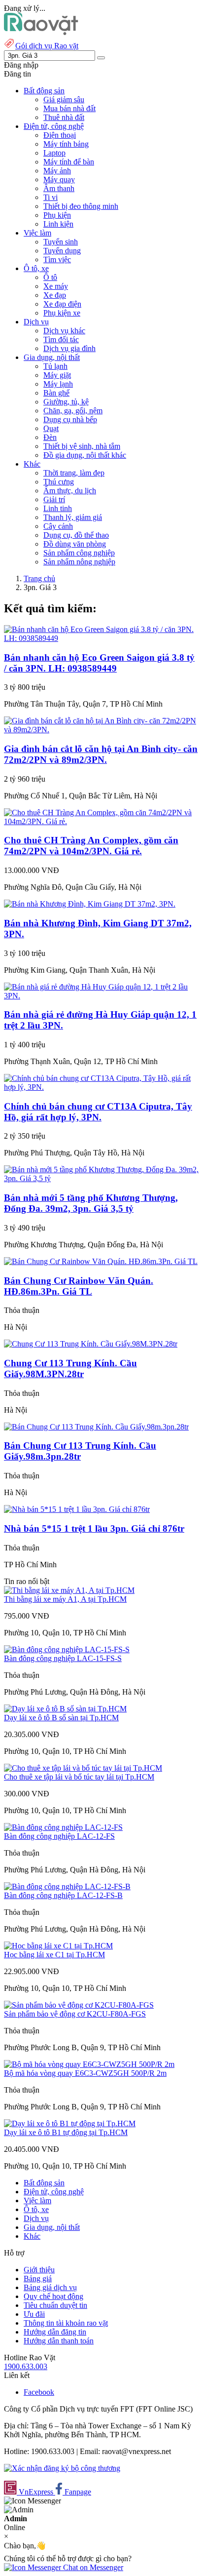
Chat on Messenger (92, 2567)
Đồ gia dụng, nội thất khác (85, 455)
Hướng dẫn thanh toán (59, 2341)
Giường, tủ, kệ (66, 402)
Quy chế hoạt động (53, 2296)
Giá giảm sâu (64, 99)
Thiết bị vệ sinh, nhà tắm (82, 446)
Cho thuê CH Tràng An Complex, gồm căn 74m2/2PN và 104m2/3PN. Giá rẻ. (91, 846)
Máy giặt (57, 375)
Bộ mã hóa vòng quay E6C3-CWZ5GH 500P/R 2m (85, 2073)
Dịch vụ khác (64, 331)
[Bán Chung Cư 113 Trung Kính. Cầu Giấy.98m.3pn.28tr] (96, 1427)
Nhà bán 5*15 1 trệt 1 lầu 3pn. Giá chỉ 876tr (94, 1528)
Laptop (54, 153)
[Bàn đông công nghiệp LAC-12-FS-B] (67, 1886)
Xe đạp (55, 295)
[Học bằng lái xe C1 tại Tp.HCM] (58, 1946)
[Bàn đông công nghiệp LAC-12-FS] (63, 1827)
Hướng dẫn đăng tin (55, 2332)
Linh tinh (58, 508)
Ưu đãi (34, 2314)
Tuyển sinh (61, 242)
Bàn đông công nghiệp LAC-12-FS (59, 1836)
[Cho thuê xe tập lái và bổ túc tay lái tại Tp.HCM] (83, 1768)
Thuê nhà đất (64, 117)
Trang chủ (39, 578)
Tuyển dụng (62, 251)
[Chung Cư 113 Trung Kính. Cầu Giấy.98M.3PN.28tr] (91, 1344)
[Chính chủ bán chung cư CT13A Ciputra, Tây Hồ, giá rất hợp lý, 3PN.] (101, 1087)
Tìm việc (57, 259)
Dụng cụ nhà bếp (70, 419)
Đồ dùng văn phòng (75, 544)
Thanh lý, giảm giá (73, 517)
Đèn (50, 437)
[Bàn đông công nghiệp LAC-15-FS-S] (67, 1649)
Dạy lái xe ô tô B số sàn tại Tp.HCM (61, 1718)
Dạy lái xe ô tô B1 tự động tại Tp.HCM (66, 2132)
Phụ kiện (57, 215)
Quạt (51, 428)
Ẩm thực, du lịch (70, 491)
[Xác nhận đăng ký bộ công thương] (62, 2468)
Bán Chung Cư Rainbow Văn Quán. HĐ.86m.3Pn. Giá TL (79, 1286)
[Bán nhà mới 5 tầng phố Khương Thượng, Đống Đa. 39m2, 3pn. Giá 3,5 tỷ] (101, 1178)
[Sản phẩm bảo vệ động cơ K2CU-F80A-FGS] (79, 2005)
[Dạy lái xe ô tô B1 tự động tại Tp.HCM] (70, 2123)
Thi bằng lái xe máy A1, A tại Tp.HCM (65, 1599)
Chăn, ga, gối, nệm (73, 411)
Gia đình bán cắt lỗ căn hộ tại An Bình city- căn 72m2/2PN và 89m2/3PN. (101, 754)
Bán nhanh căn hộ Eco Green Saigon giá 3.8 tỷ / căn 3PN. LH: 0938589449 (99, 663)
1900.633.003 (26, 2366)
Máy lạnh (58, 384)
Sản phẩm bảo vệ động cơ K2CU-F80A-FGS (75, 2014)
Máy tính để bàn (69, 162)
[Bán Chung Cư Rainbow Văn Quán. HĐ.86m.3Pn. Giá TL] (101, 1261)
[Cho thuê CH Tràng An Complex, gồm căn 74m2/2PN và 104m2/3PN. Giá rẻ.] (101, 821)
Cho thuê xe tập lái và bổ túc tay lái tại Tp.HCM (79, 1777)
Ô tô (50, 277)
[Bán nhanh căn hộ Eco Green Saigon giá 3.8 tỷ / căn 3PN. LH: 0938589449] (101, 638)
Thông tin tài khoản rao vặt (66, 2323)
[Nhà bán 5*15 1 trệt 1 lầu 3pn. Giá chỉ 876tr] (77, 1509)
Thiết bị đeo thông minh (81, 206)
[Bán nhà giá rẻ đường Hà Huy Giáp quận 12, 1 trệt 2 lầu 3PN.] (101, 996)
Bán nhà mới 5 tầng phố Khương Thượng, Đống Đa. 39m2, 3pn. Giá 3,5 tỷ (91, 1203)
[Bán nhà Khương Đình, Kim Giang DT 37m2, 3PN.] (90, 904)
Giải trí (54, 499)
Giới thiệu (39, 2270)
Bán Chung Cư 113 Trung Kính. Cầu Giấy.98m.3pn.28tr (80, 1451)
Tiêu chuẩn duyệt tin (55, 2305)
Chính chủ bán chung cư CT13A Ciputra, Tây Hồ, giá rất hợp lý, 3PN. (98, 1112)
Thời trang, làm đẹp (74, 473)
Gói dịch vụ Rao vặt (47, 46)
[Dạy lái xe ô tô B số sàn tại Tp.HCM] (65, 1709)
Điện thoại (60, 135)
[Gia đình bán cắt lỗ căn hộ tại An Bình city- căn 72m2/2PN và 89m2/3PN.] (101, 730)
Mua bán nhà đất (69, 108)
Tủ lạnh (55, 366)
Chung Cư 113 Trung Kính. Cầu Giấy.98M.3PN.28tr (70, 1368)
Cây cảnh (58, 526)
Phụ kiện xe (62, 313)
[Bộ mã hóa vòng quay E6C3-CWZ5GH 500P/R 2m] (89, 2064)
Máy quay (59, 179)
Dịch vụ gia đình (69, 348)
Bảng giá (38, 2279)
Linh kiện (58, 224)
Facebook (39, 2392)
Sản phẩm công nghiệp (79, 553)
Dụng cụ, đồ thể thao (76, 535)
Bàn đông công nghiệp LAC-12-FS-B (63, 1895)
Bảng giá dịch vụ (50, 2287)
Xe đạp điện (62, 304)
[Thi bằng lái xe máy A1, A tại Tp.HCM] (69, 1590)
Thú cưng (59, 482)
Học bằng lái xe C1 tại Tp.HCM (54, 1955)
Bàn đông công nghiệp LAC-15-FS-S (63, 1658)
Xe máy (56, 286)
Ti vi (51, 197)
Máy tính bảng (66, 144)
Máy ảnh (57, 171)
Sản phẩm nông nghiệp (79, 562)
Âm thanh (59, 188)
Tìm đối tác (61, 339)
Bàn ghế (56, 393)
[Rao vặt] (41, 32)
